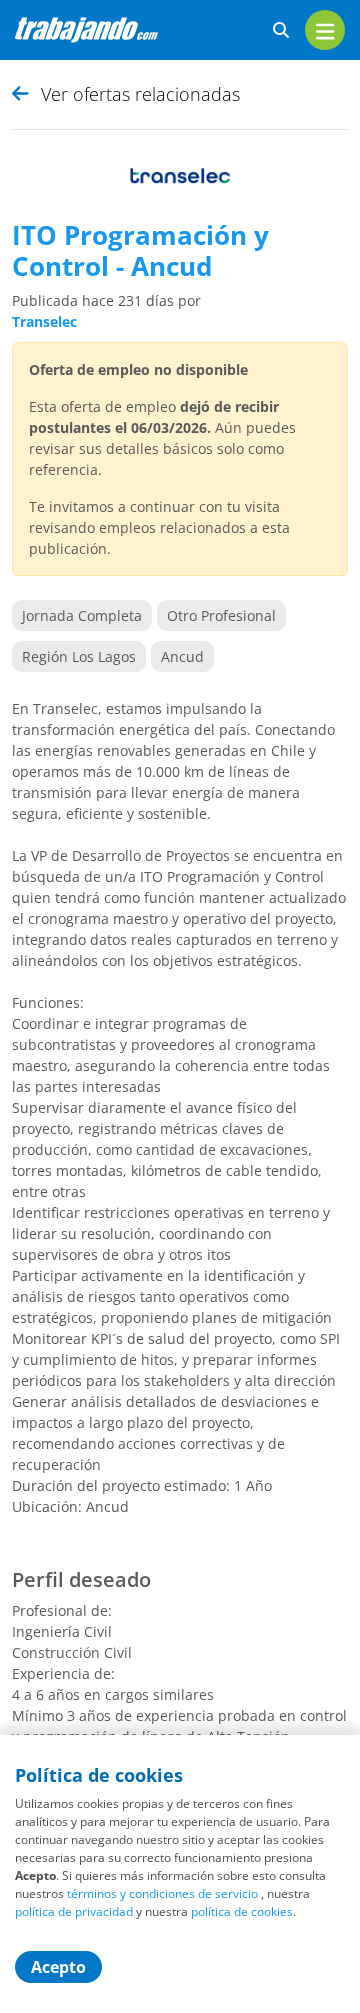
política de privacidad (74, 1911)
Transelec (44, 321)
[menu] (325, 30)
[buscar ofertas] (281, 30)
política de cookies (242, 1911)
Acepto (58, 1967)
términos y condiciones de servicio (162, 1893)
